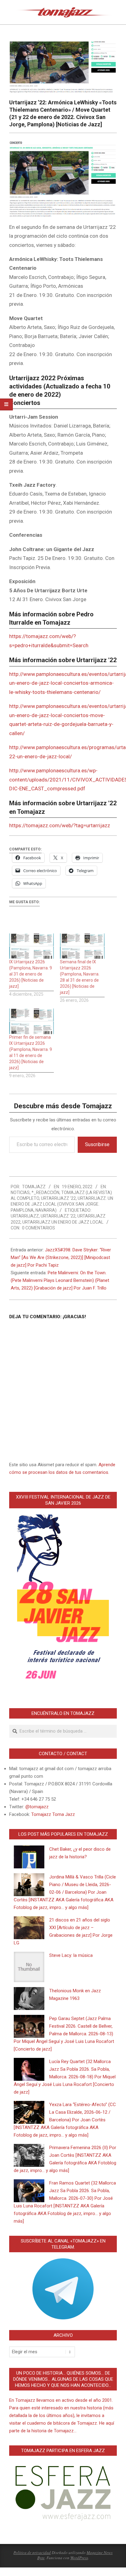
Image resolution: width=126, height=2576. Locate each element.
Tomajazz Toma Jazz (53, 1814)
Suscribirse (97, 1144)
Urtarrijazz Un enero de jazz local (63, 1222)
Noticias (20, 1192)
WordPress (79, 2558)
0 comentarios (39, 1228)
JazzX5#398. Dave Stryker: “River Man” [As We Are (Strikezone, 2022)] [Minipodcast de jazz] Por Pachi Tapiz (61, 1257)
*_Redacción (45, 1192)
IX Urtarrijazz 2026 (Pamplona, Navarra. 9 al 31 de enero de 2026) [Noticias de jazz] (31, 974)
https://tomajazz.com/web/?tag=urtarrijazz (60, 825)
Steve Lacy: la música (71, 1955)
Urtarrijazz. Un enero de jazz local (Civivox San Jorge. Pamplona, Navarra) (62, 1204)
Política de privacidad (32, 2553)
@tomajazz (37, 1807)
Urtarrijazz (25, 1216)
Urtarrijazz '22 (58, 1198)
